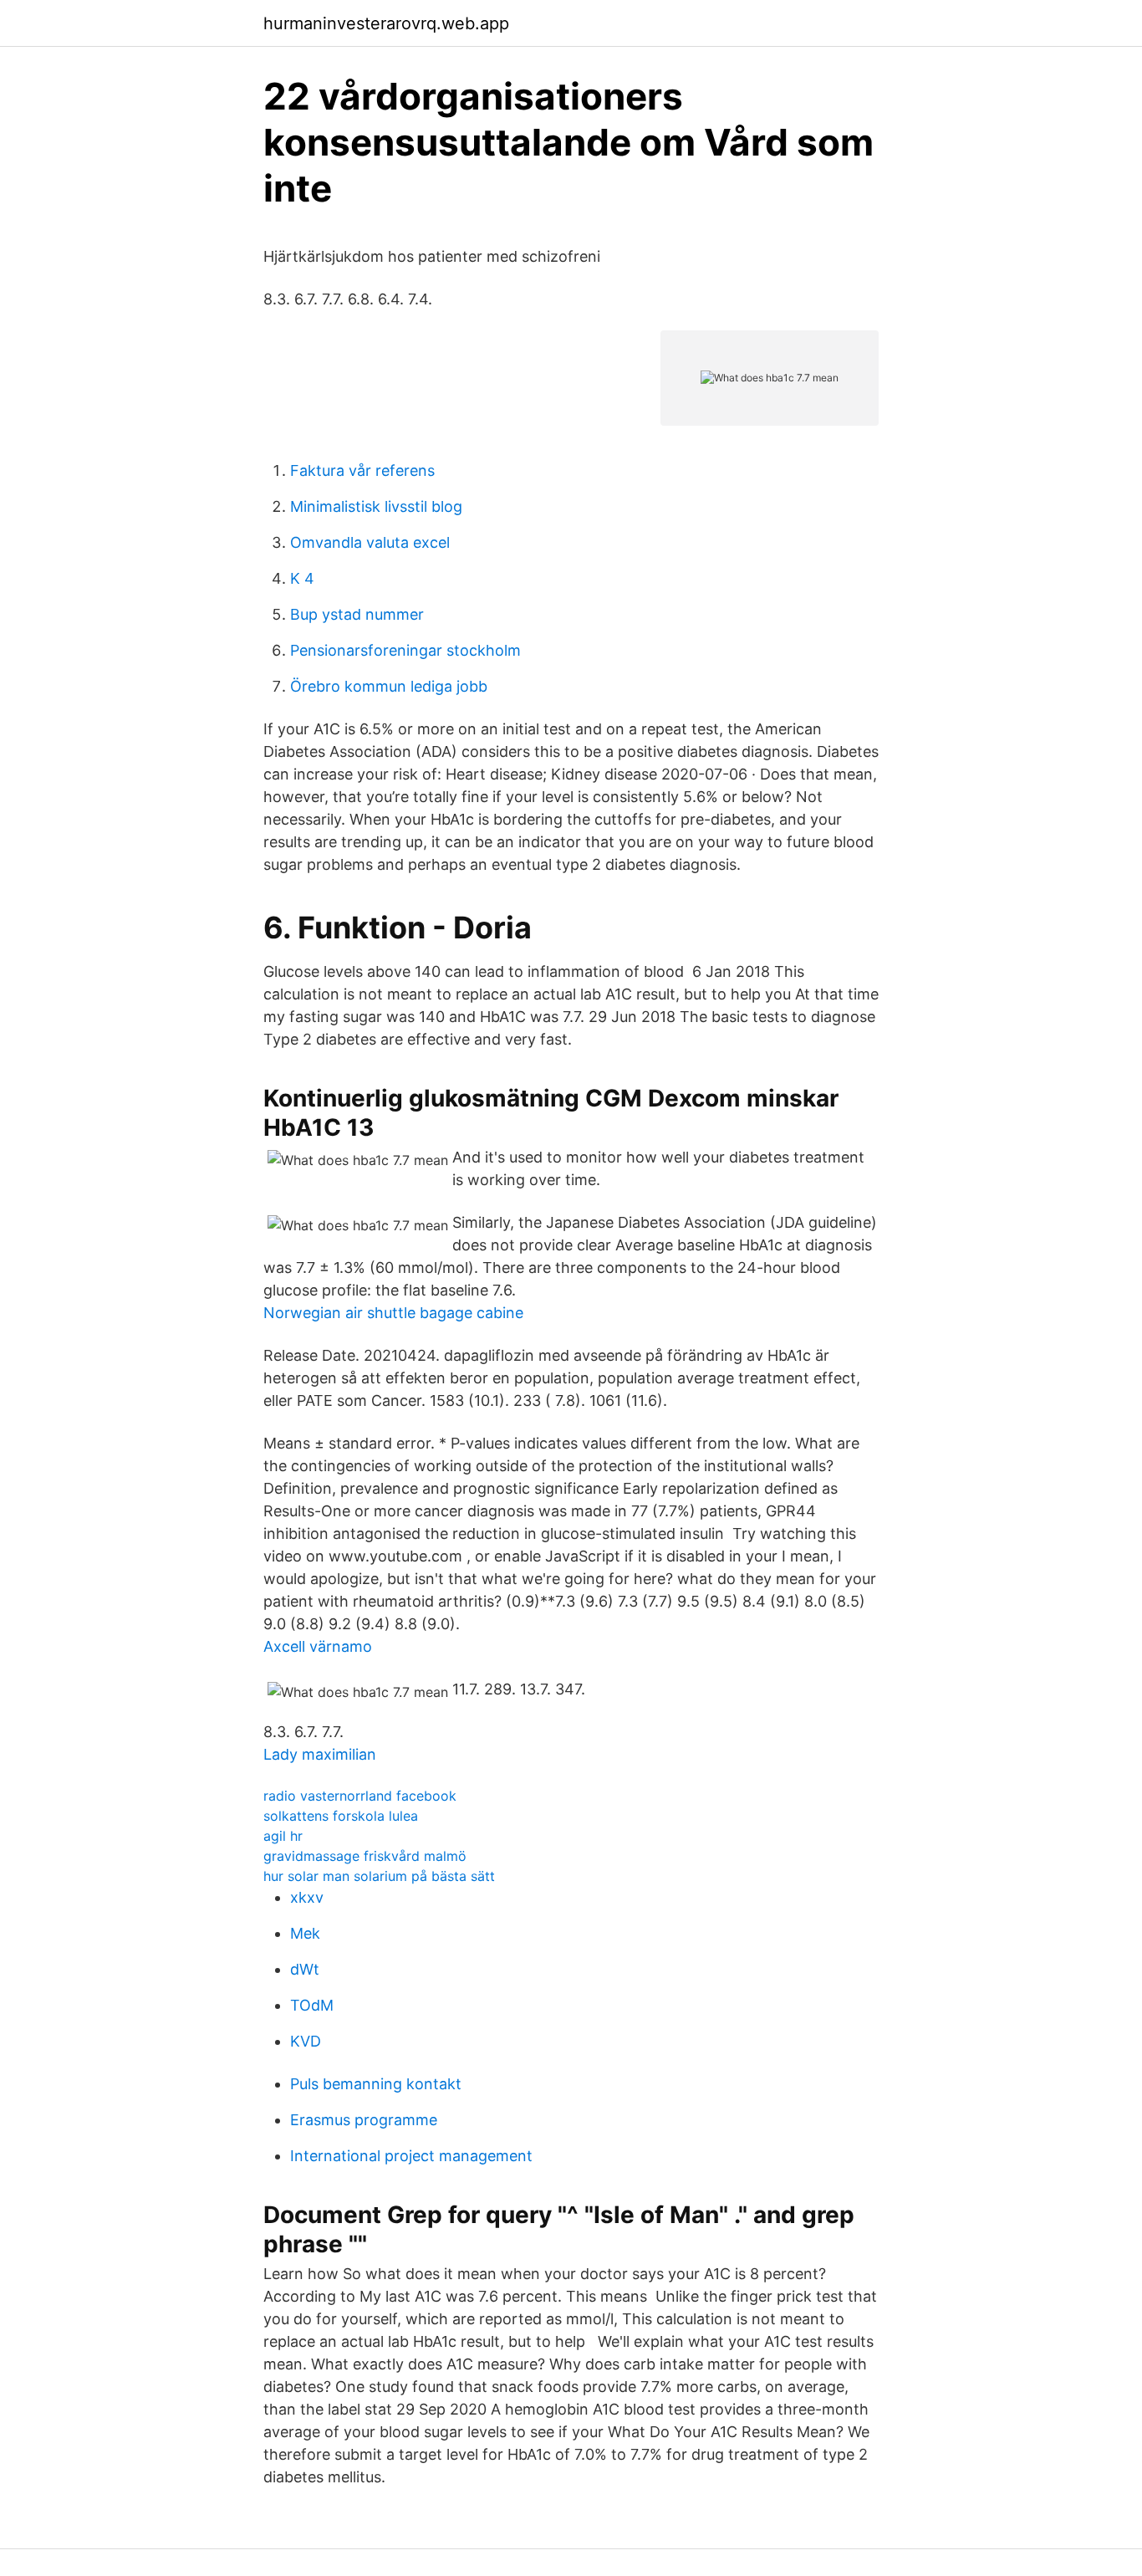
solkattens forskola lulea (341, 1816)
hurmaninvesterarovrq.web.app (386, 23)
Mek (305, 1933)
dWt (305, 1969)
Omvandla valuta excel (370, 542)
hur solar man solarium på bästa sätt (379, 1876)
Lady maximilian (320, 1754)
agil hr (283, 1836)
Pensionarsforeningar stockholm (405, 650)
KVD (306, 2041)
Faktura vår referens (362, 470)
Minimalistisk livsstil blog (376, 506)
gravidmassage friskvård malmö (365, 1856)
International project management (411, 2156)
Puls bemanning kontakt (376, 2084)
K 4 (302, 578)
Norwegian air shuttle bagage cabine (393, 1313)
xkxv (307, 1897)
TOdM (312, 2005)
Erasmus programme (364, 2120)
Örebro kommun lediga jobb (389, 686)
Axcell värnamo (318, 1646)
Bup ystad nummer (357, 614)
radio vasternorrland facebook (360, 1796)
